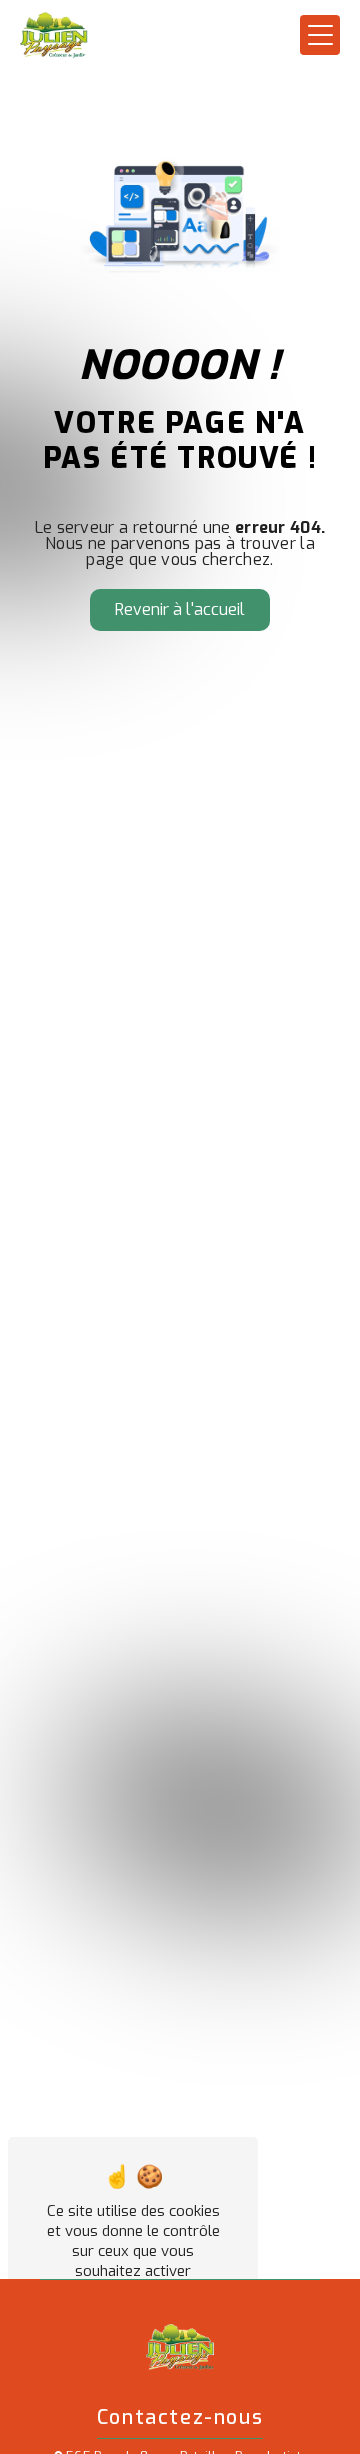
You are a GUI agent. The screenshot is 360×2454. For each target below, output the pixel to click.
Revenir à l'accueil (180, 609)
